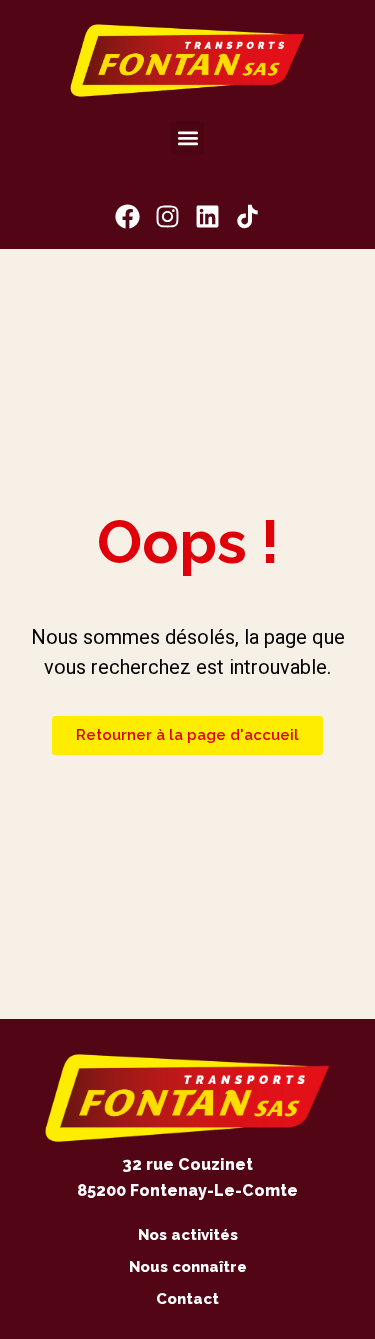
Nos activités (188, 1235)
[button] (187, 137)
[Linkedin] (207, 216)
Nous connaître (188, 1267)
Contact (187, 1299)
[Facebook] (127, 216)
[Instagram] (167, 216)
